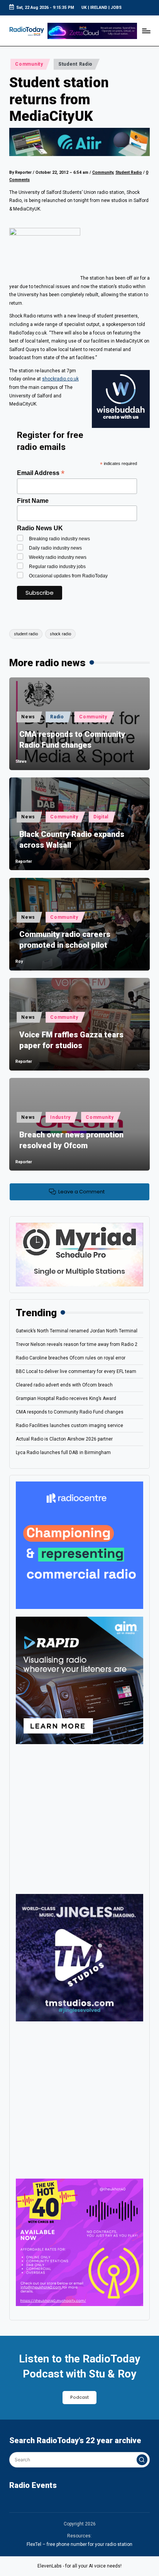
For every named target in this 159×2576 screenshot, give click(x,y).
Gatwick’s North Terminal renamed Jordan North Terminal (77, 1331)
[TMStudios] (79, 1957)
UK (84, 8)
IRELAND (99, 8)
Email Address (41, 473)
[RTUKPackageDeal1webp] (79, 142)
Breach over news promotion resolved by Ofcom (71, 1140)
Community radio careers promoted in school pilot (65, 940)
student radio (26, 634)
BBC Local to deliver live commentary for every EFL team (76, 1371)
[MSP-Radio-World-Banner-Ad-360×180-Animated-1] (79, 1254)
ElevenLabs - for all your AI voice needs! (79, 2566)
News (28, 717)
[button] (142, 2460)
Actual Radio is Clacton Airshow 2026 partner (64, 1439)
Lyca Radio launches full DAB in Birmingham (63, 1453)
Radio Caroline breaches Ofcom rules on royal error (71, 1358)
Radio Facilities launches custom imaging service (69, 1425)
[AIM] (79, 1680)
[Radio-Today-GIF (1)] (79, 1545)
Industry (60, 1117)
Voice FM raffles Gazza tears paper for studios (71, 1040)
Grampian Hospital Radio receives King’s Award (66, 1398)
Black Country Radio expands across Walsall (72, 840)
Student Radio (75, 64)
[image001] (79, 2242)
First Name (33, 501)
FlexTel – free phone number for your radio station (79, 2544)
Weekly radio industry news (58, 557)
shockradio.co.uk (60, 379)
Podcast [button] (79, 2397)
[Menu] (146, 31)
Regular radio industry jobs (57, 567)
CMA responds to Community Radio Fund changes (72, 740)
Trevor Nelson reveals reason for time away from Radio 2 (77, 1344)
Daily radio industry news (55, 548)
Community (29, 64)
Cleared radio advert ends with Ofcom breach (64, 1385)
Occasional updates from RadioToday (68, 576)
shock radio (60, 634)
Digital (101, 817)
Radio (57, 717)
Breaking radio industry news (59, 539)
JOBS (116, 8)
